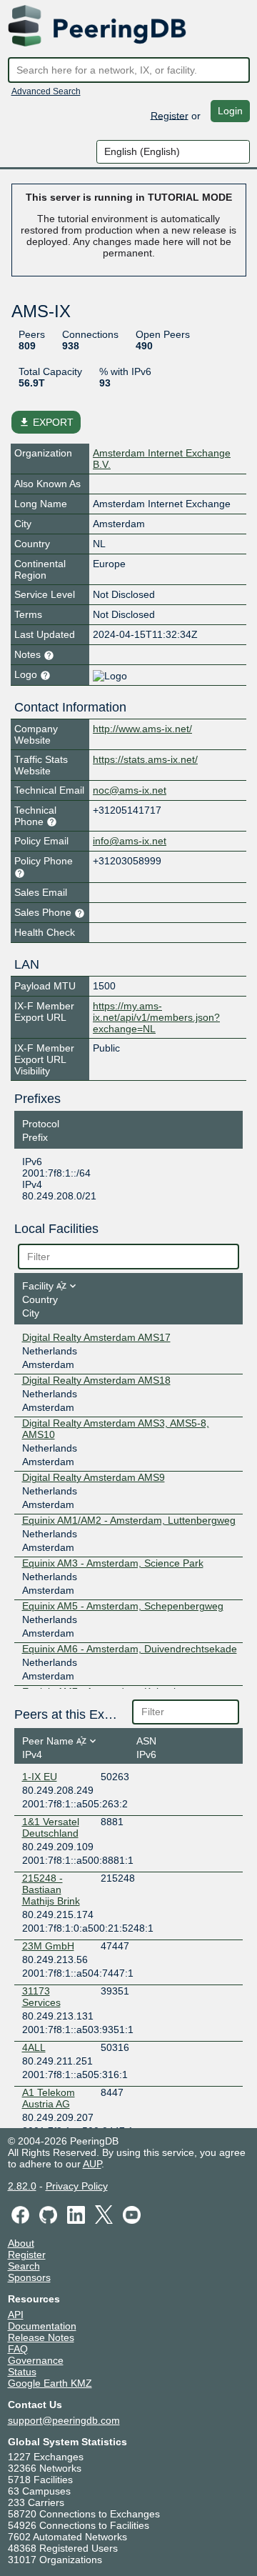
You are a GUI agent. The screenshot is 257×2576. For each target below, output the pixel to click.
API (16, 2315)
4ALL (34, 2047)
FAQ (18, 2349)
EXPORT (46, 422)
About (21, 2243)
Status (22, 2372)
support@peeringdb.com (64, 2420)
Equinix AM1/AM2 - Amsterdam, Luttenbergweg (129, 1520)
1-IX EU (40, 1777)
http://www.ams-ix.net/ (142, 729)
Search (24, 2266)
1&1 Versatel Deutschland (51, 1827)
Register (170, 115)
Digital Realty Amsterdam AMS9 (94, 1477)
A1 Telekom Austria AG (49, 2098)
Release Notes (41, 2337)
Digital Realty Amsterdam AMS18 (96, 1380)
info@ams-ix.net (130, 841)
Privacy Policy (77, 2186)
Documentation (42, 2326)
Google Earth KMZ (50, 2383)
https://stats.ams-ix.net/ (145, 759)
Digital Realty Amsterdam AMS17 (96, 1337)
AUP (92, 2164)
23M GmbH (48, 1946)
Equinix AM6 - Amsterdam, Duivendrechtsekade (130, 1649)
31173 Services (41, 1997)
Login (230, 111)
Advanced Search (46, 91)
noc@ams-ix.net (130, 790)
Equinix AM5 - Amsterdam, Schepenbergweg (123, 1606)
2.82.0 (22, 2186)
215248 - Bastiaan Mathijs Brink (51, 1889)
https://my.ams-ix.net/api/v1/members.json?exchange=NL (156, 1017)
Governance (36, 2360)
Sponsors (29, 2277)
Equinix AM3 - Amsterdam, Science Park (113, 1563)
